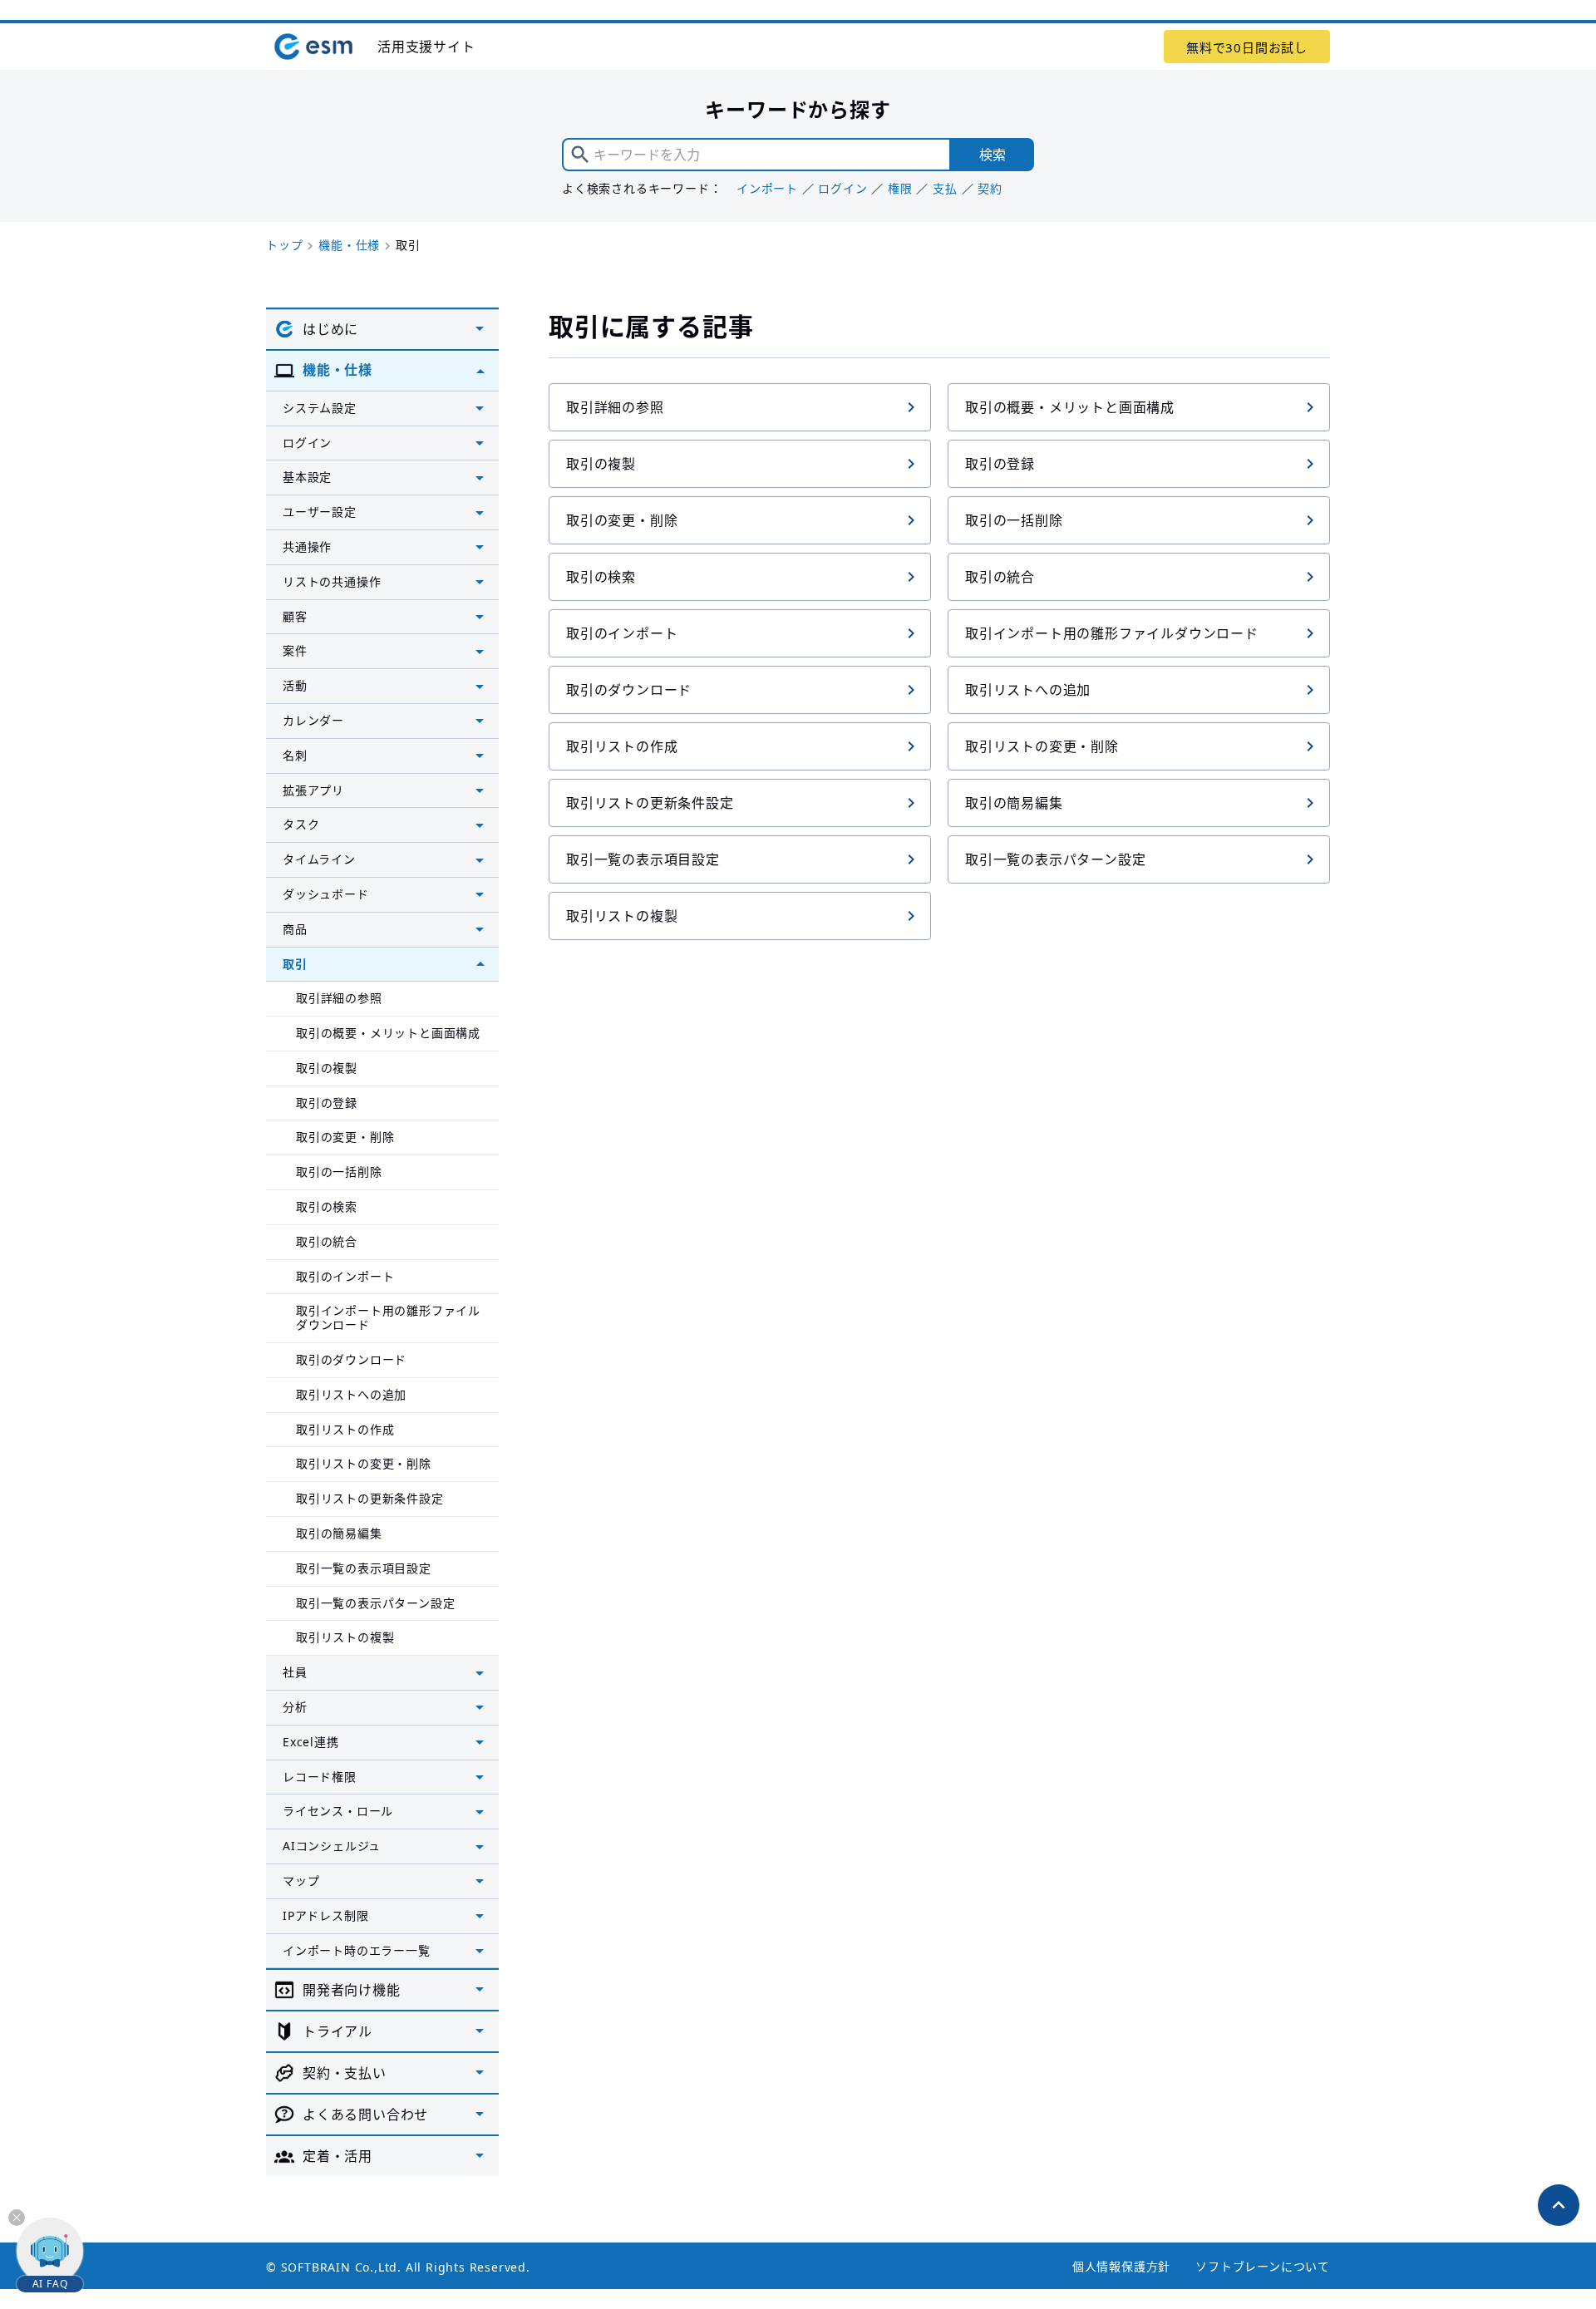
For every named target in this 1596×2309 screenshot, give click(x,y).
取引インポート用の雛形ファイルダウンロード (1112, 633)
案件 (295, 650)
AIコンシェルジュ (332, 1846)
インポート (767, 188)
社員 (295, 1672)
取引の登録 (1000, 464)
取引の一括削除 (1014, 520)
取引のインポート (622, 633)
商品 (295, 929)
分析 (295, 1707)
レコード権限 (320, 1777)
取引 (295, 964)
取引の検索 (601, 577)
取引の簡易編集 (1014, 803)
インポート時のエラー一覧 (357, 1950)
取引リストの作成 (622, 746)
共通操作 (307, 546)
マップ (301, 1881)
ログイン (842, 188)
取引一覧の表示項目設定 (643, 859)
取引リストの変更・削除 (1042, 746)
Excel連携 (311, 1742)
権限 (900, 188)
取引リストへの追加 (1028, 690)
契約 (990, 188)
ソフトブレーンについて (1263, 2266)
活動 (295, 685)
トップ (284, 245)
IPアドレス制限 (325, 1915)
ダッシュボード (326, 894)
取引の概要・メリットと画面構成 (1070, 407)
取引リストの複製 (622, 916)
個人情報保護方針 (1121, 2266)
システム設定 (320, 408)
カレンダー (313, 720)
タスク (301, 824)
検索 (993, 155)
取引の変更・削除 (622, 520)
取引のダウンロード (629, 690)
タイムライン (319, 859)
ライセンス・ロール (338, 1811)
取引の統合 (1000, 577)
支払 (945, 188)
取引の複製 (601, 464)
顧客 (295, 616)
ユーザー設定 (320, 512)
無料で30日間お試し (1247, 47)
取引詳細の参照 (615, 407)
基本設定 (307, 477)
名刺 (295, 755)
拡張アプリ (313, 790)
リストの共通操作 (332, 581)
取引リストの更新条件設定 (650, 803)
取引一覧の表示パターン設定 (1055, 859)
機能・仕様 (349, 245)
